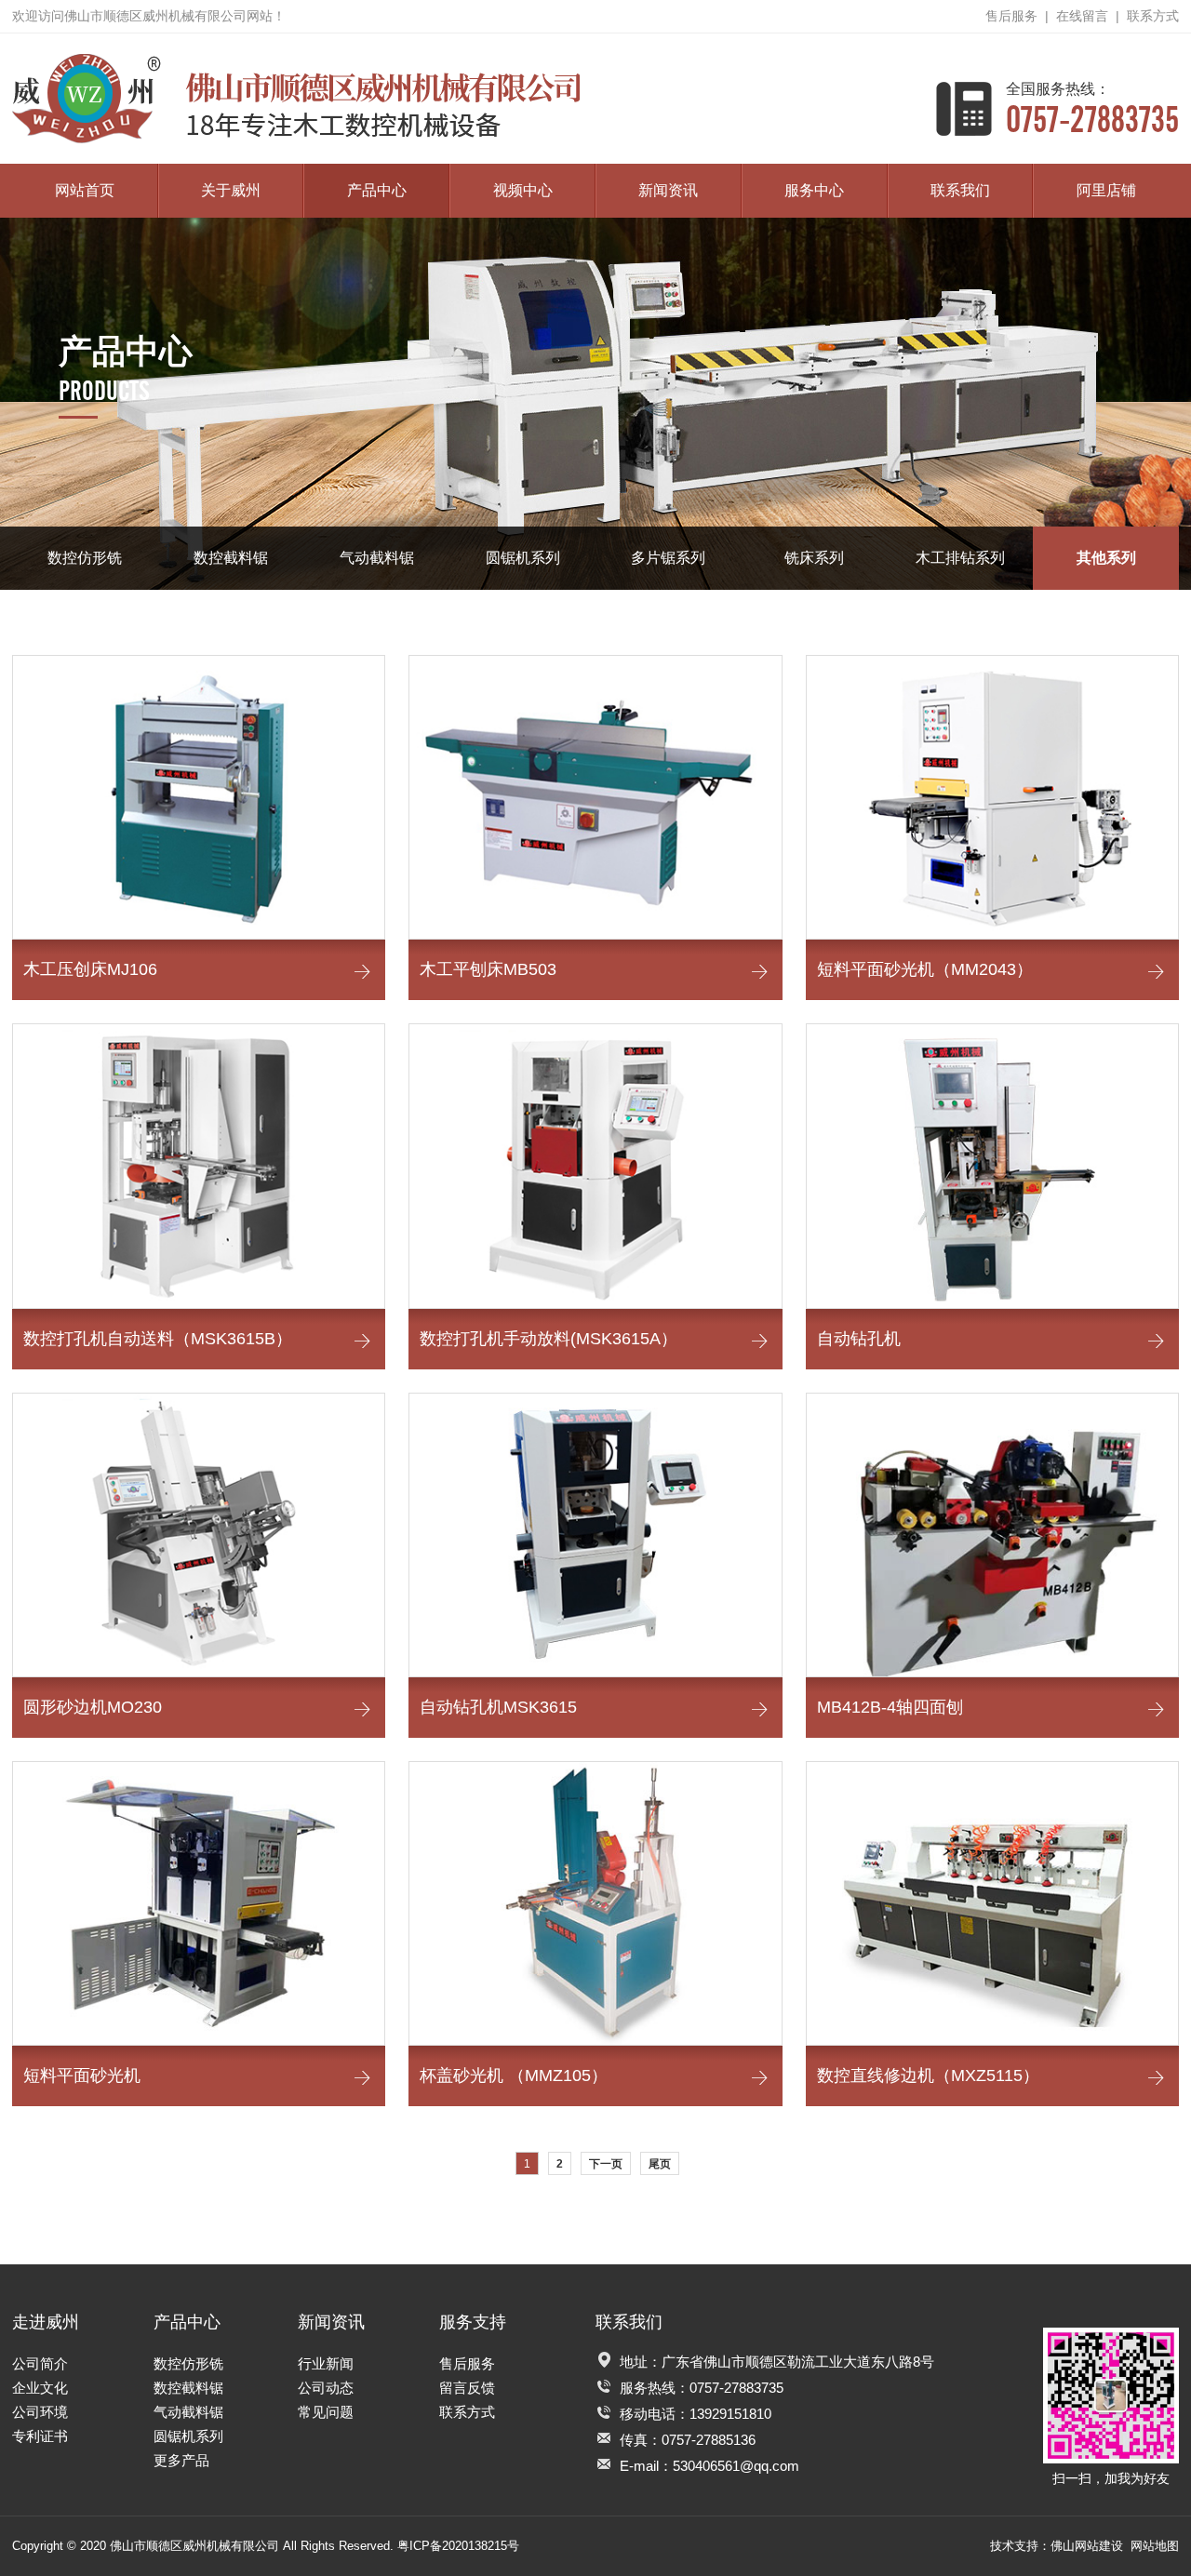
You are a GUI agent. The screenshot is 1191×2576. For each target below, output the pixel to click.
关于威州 (231, 190)
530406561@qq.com (736, 2466)
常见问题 (326, 2412)
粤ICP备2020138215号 (458, 2546)
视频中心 (523, 190)
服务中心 (814, 190)
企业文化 (40, 2388)
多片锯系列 (668, 558)
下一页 (606, 2164)
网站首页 (85, 190)
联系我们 (960, 190)
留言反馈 (467, 2388)
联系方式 (1153, 16)
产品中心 (377, 190)
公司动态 (326, 2388)
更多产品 (181, 2460)
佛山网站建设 (1087, 2546)
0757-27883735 (1092, 109)
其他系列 (1106, 558)
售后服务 (1011, 16)
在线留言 (1082, 16)
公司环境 (40, 2412)
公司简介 (40, 2363)
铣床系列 (814, 558)
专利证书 (40, 2436)
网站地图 (1155, 2546)
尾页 (660, 2164)
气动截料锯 (377, 558)
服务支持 (473, 2322)
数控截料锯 (231, 558)
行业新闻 (326, 2363)
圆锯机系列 (523, 558)
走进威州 (46, 2322)
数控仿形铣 (85, 558)
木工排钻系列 (960, 558)
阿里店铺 (1106, 190)
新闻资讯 (668, 190)
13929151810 (730, 2414)
